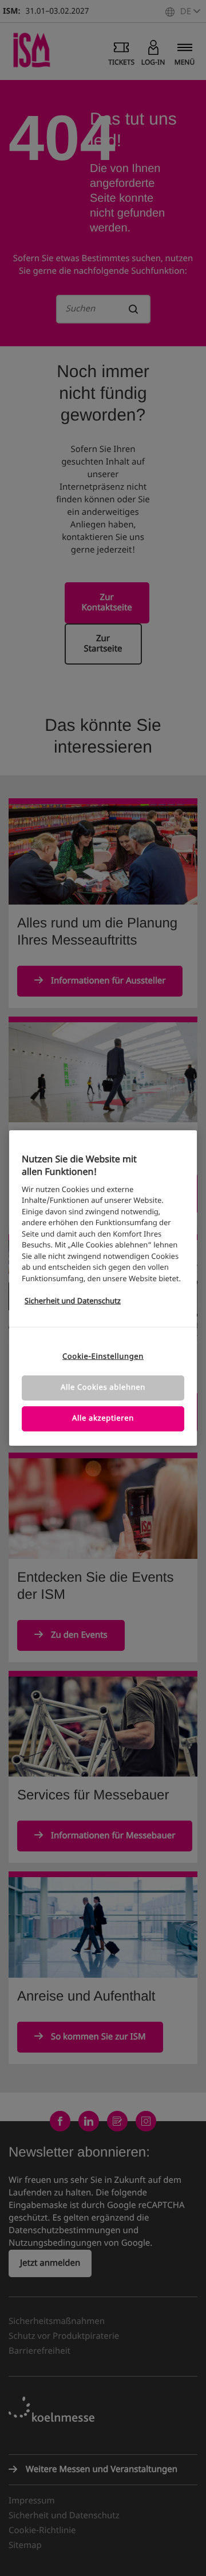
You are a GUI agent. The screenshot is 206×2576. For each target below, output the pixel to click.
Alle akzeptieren (103, 1419)
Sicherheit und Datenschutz (73, 1301)
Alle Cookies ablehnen (103, 1388)
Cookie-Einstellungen (103, 1357)
